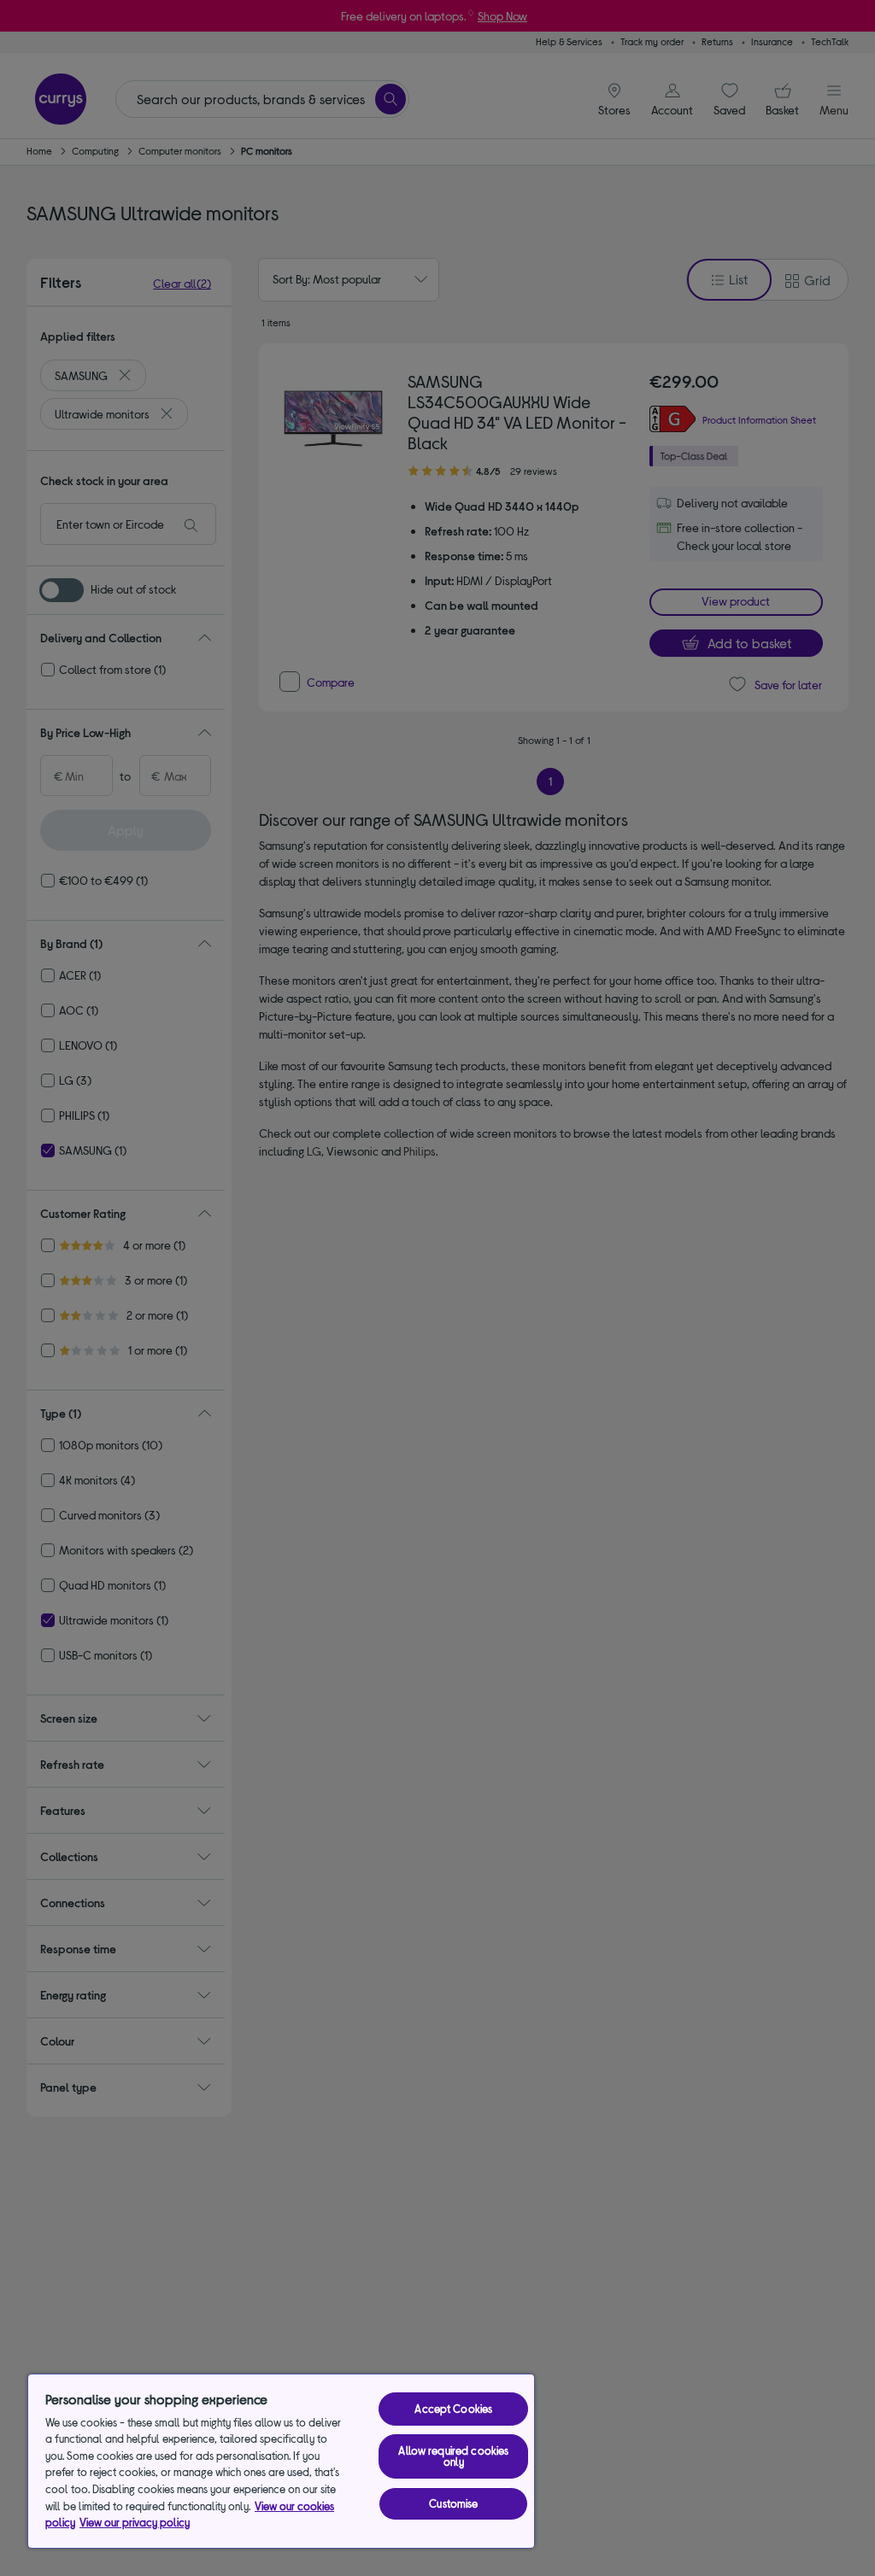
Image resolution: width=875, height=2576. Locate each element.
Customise (453, 2503)
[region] (281, 2461)
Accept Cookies (453, 2409)
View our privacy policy (135, 2522)
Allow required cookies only (453, 2456)
